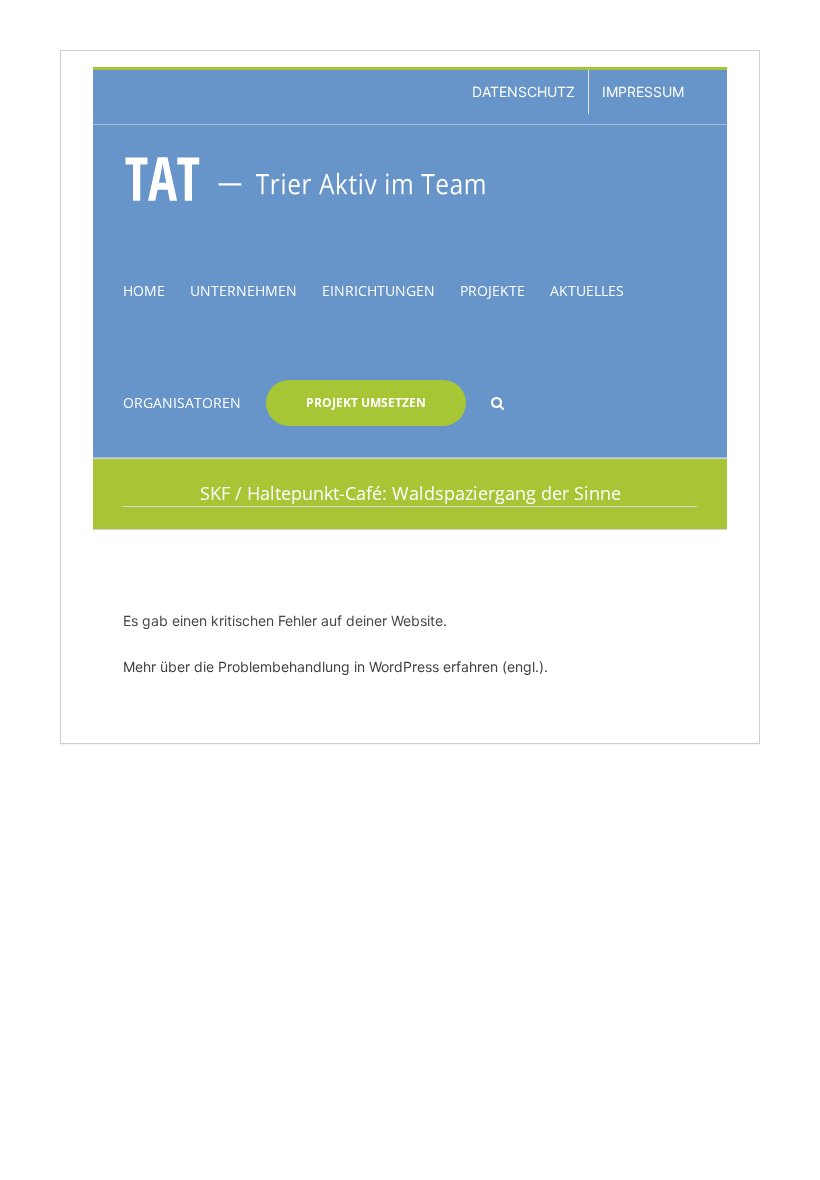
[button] (497, 401)
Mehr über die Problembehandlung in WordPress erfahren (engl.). (335, 666)
